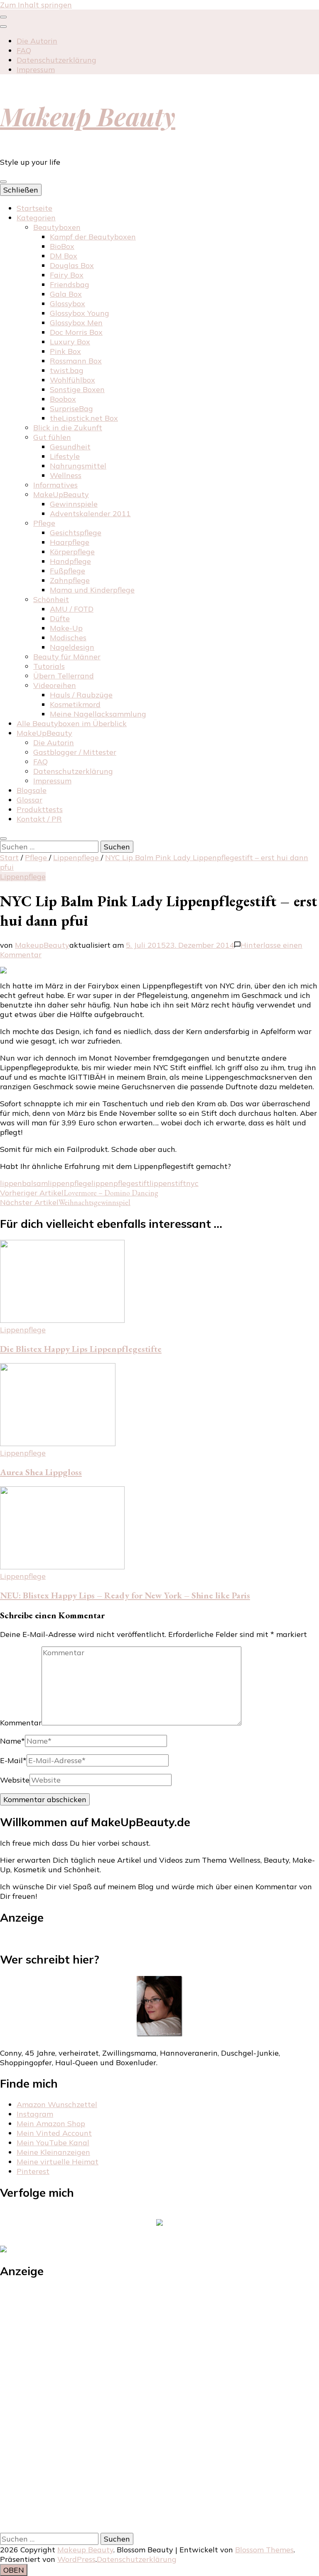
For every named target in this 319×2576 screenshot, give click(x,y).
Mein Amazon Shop (51, 2123)
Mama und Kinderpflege (92, 590)
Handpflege (70, 561)
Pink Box (65, 351)
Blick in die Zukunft (68, 428)
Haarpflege (70, 542)
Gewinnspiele (74, 504)
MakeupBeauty (42, 945)
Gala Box (66, 294)
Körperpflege (72, 552)
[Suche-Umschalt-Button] (3, 839)
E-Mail (13, 1760)
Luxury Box (70, 342)
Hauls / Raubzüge (81, 695)
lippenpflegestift (120, 1183)
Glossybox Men (76, 323)
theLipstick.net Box (84, 418)
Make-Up (66, 628)
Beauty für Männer (67, 657)
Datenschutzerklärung (56, 60)
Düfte (60, 618)
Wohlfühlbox (72, 380)
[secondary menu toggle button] (3, 17)
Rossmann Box (76, 361)
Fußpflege (67, 571)
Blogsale (32, 790)
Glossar (29, 800)
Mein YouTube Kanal (53, 2143)
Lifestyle (65, 456)
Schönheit (51, 599)
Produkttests (40, 809)
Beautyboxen (57, 227)
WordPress (76, 2559)
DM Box (64, 256)
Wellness (66, 475)
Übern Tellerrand (64, 676)
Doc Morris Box (76, 332)
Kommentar (21, 1723)
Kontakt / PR (39, 819)
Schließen (21, 190)
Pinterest (33, 2171)
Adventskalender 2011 (90, 513)
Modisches (68, 638)
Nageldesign (72, 647)
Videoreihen (55, 685)
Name (12, 1741)
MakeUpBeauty (61, 494)
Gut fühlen (52, 437)
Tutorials (49, 666)
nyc (192, 1183)
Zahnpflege (70, 580)
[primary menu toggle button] (3, 182)
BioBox (62, 246)
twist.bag (67, 370)
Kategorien (36, 218)
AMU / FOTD (72, 609)
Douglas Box (72, 265)
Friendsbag (70, 284)
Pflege (44, 523)
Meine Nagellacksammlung (98, 714)
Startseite (34, 208)
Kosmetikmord (75, 704)
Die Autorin (37, 41)
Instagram (35, 2114)
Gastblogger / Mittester (75, 752)
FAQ (24, 50)
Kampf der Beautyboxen (93, 237)
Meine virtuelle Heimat (58, 2162)
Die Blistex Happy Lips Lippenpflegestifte (81, 1349)
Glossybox (67, 304)
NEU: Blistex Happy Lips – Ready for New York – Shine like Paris (125, 1595)
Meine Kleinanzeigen (53, 2152)
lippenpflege (70, 1183)
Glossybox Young (80, 313)
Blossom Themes (264, 2550)
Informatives (55, 485)
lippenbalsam (24, 1183)
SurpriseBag (71, 409)
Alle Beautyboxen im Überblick (72, 723)
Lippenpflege (23, 877)
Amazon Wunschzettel (57, 2104)
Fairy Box (67, 275)
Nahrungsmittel (78, 466)
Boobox (63, 399)
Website (15, 1780)
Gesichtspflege (76, 533)
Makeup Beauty (88, 116)
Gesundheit (70, 447)
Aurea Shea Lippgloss (41, 1472)
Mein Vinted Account (54, 2133)
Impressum (36, 70)
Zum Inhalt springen (36, 5)
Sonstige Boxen (77, 389)
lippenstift (168, 1183)
